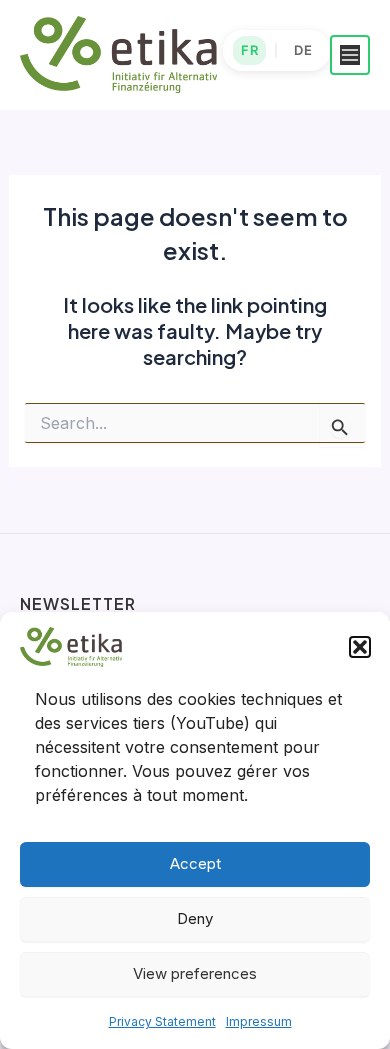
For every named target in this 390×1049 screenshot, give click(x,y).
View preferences (195, 973)
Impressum (259, 1021)
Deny (195, 918)
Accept (195, 863)
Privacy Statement (162, 1021)
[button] (360, 647)
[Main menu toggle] (350, 55)
